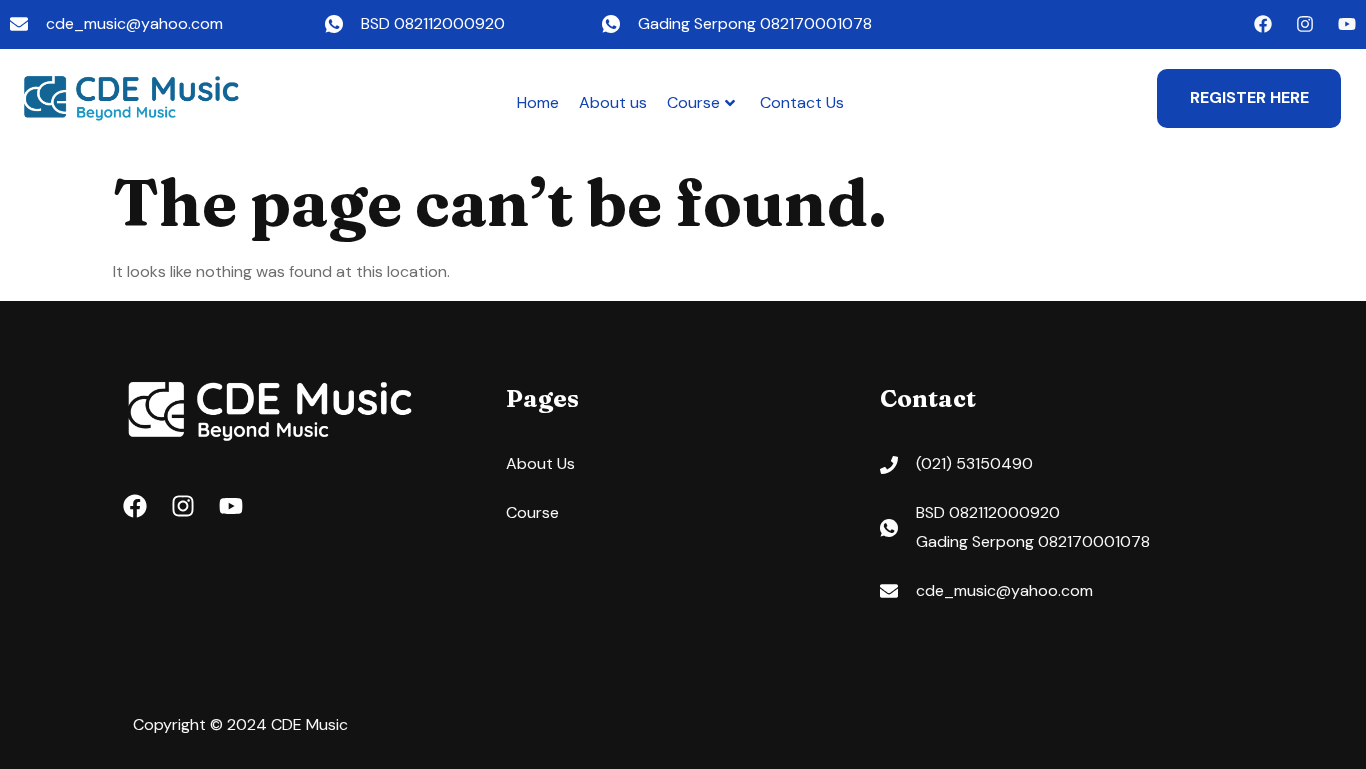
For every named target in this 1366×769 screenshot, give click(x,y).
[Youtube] (1347, 24)
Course (693, 102)
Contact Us (802, 102)
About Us (540, 463)
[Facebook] (1263, 24)
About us (613, 102)
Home (538, 102)
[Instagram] (1305, 24)
